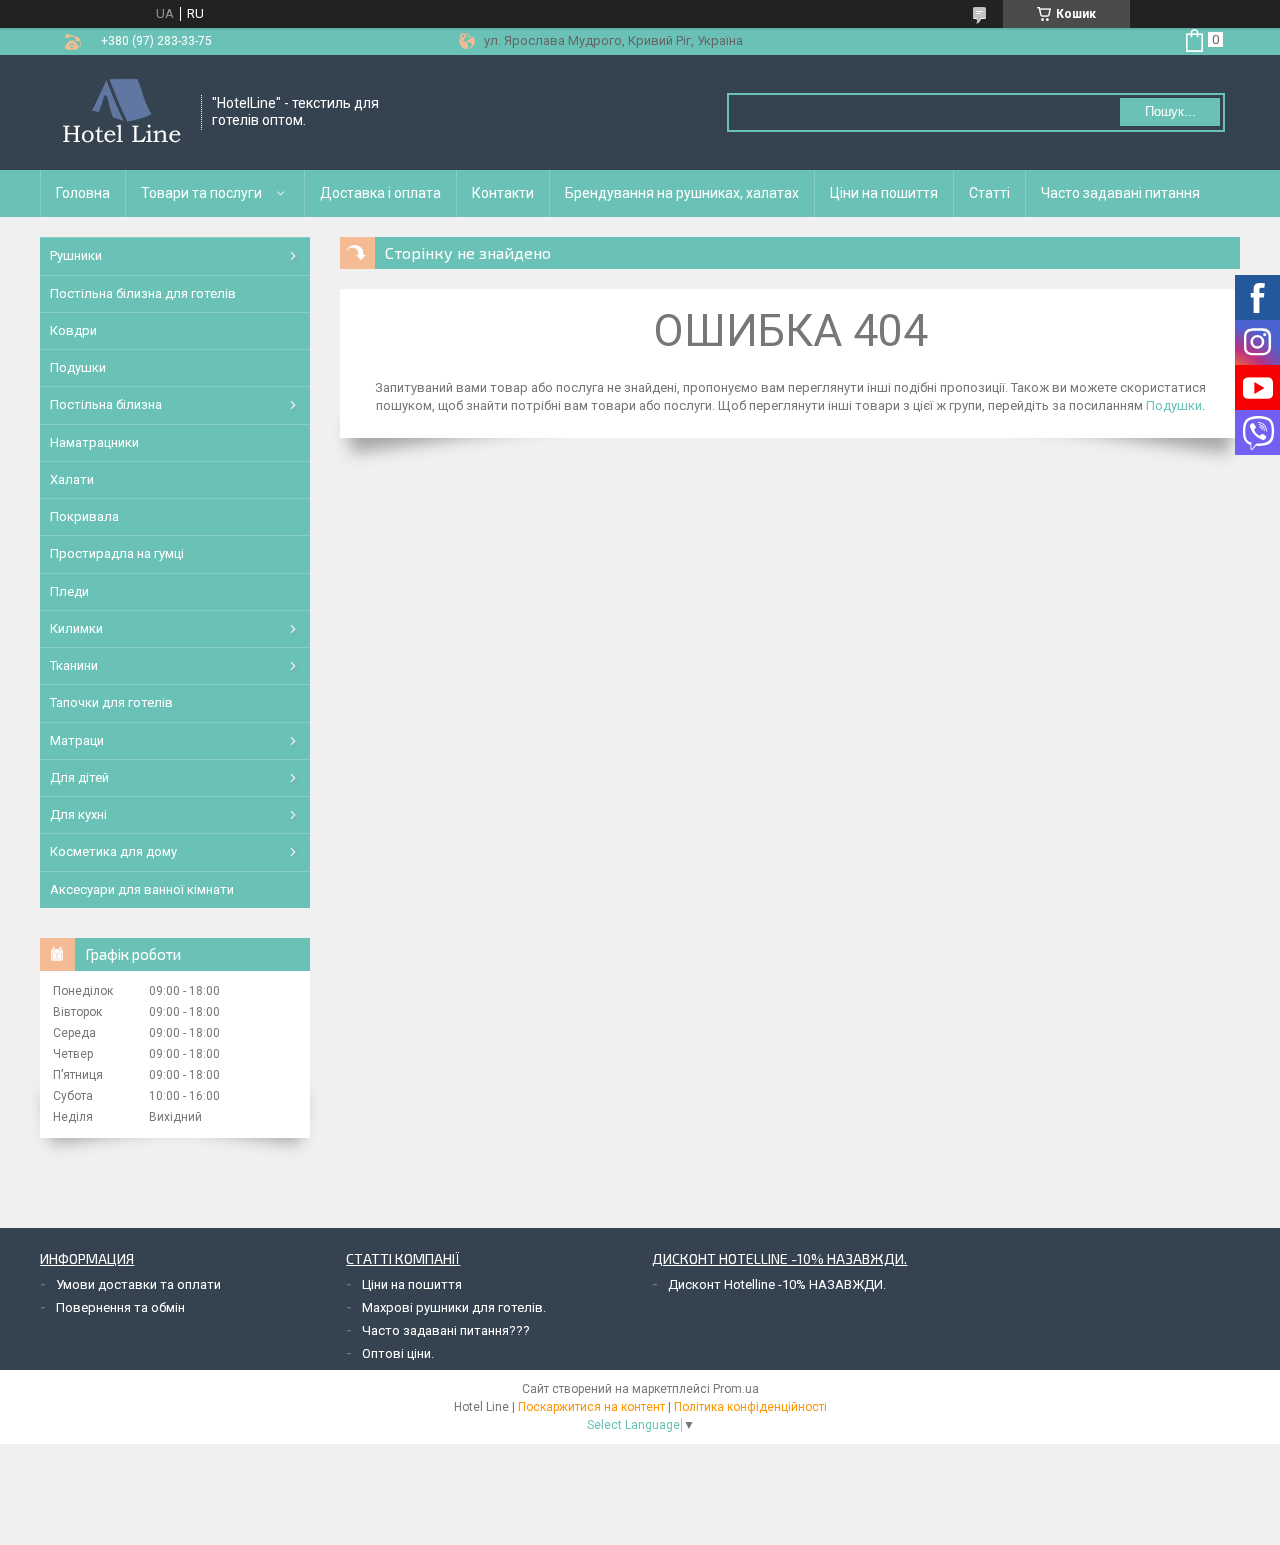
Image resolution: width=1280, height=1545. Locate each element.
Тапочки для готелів (111, 702)
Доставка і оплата (380, 193)
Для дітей (79, 777)
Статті (989, 193)
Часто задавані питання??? (446, 1330)
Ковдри (73, 330)
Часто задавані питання (1120, 193)
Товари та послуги (201, 193)
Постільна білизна (106, 404)
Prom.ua (736, 1389)
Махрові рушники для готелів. (454, 1307)
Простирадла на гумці (117, 553)
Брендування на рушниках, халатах (682, 193)
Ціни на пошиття (884, 193)
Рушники (76, 255)
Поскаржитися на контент (591, 1407)
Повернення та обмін (120, 1307)
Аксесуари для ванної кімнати (142, 889)
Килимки (76, 628)
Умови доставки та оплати (138, 1284)
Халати (72, 479)
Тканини (74, 665)
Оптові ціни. (398, 1353)
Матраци (77, 740)
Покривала (84, 516)
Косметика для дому (113, 851)
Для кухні (78, 814)
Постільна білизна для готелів (143, 293)
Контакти (503, 193)
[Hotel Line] (121, 112)
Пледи (69, 591)
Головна (83, 193)
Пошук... (1170, 111)
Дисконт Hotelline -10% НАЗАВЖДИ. (777, 1284)
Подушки (1174, 405)
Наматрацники (94, 442)
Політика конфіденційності (750, 1407)
